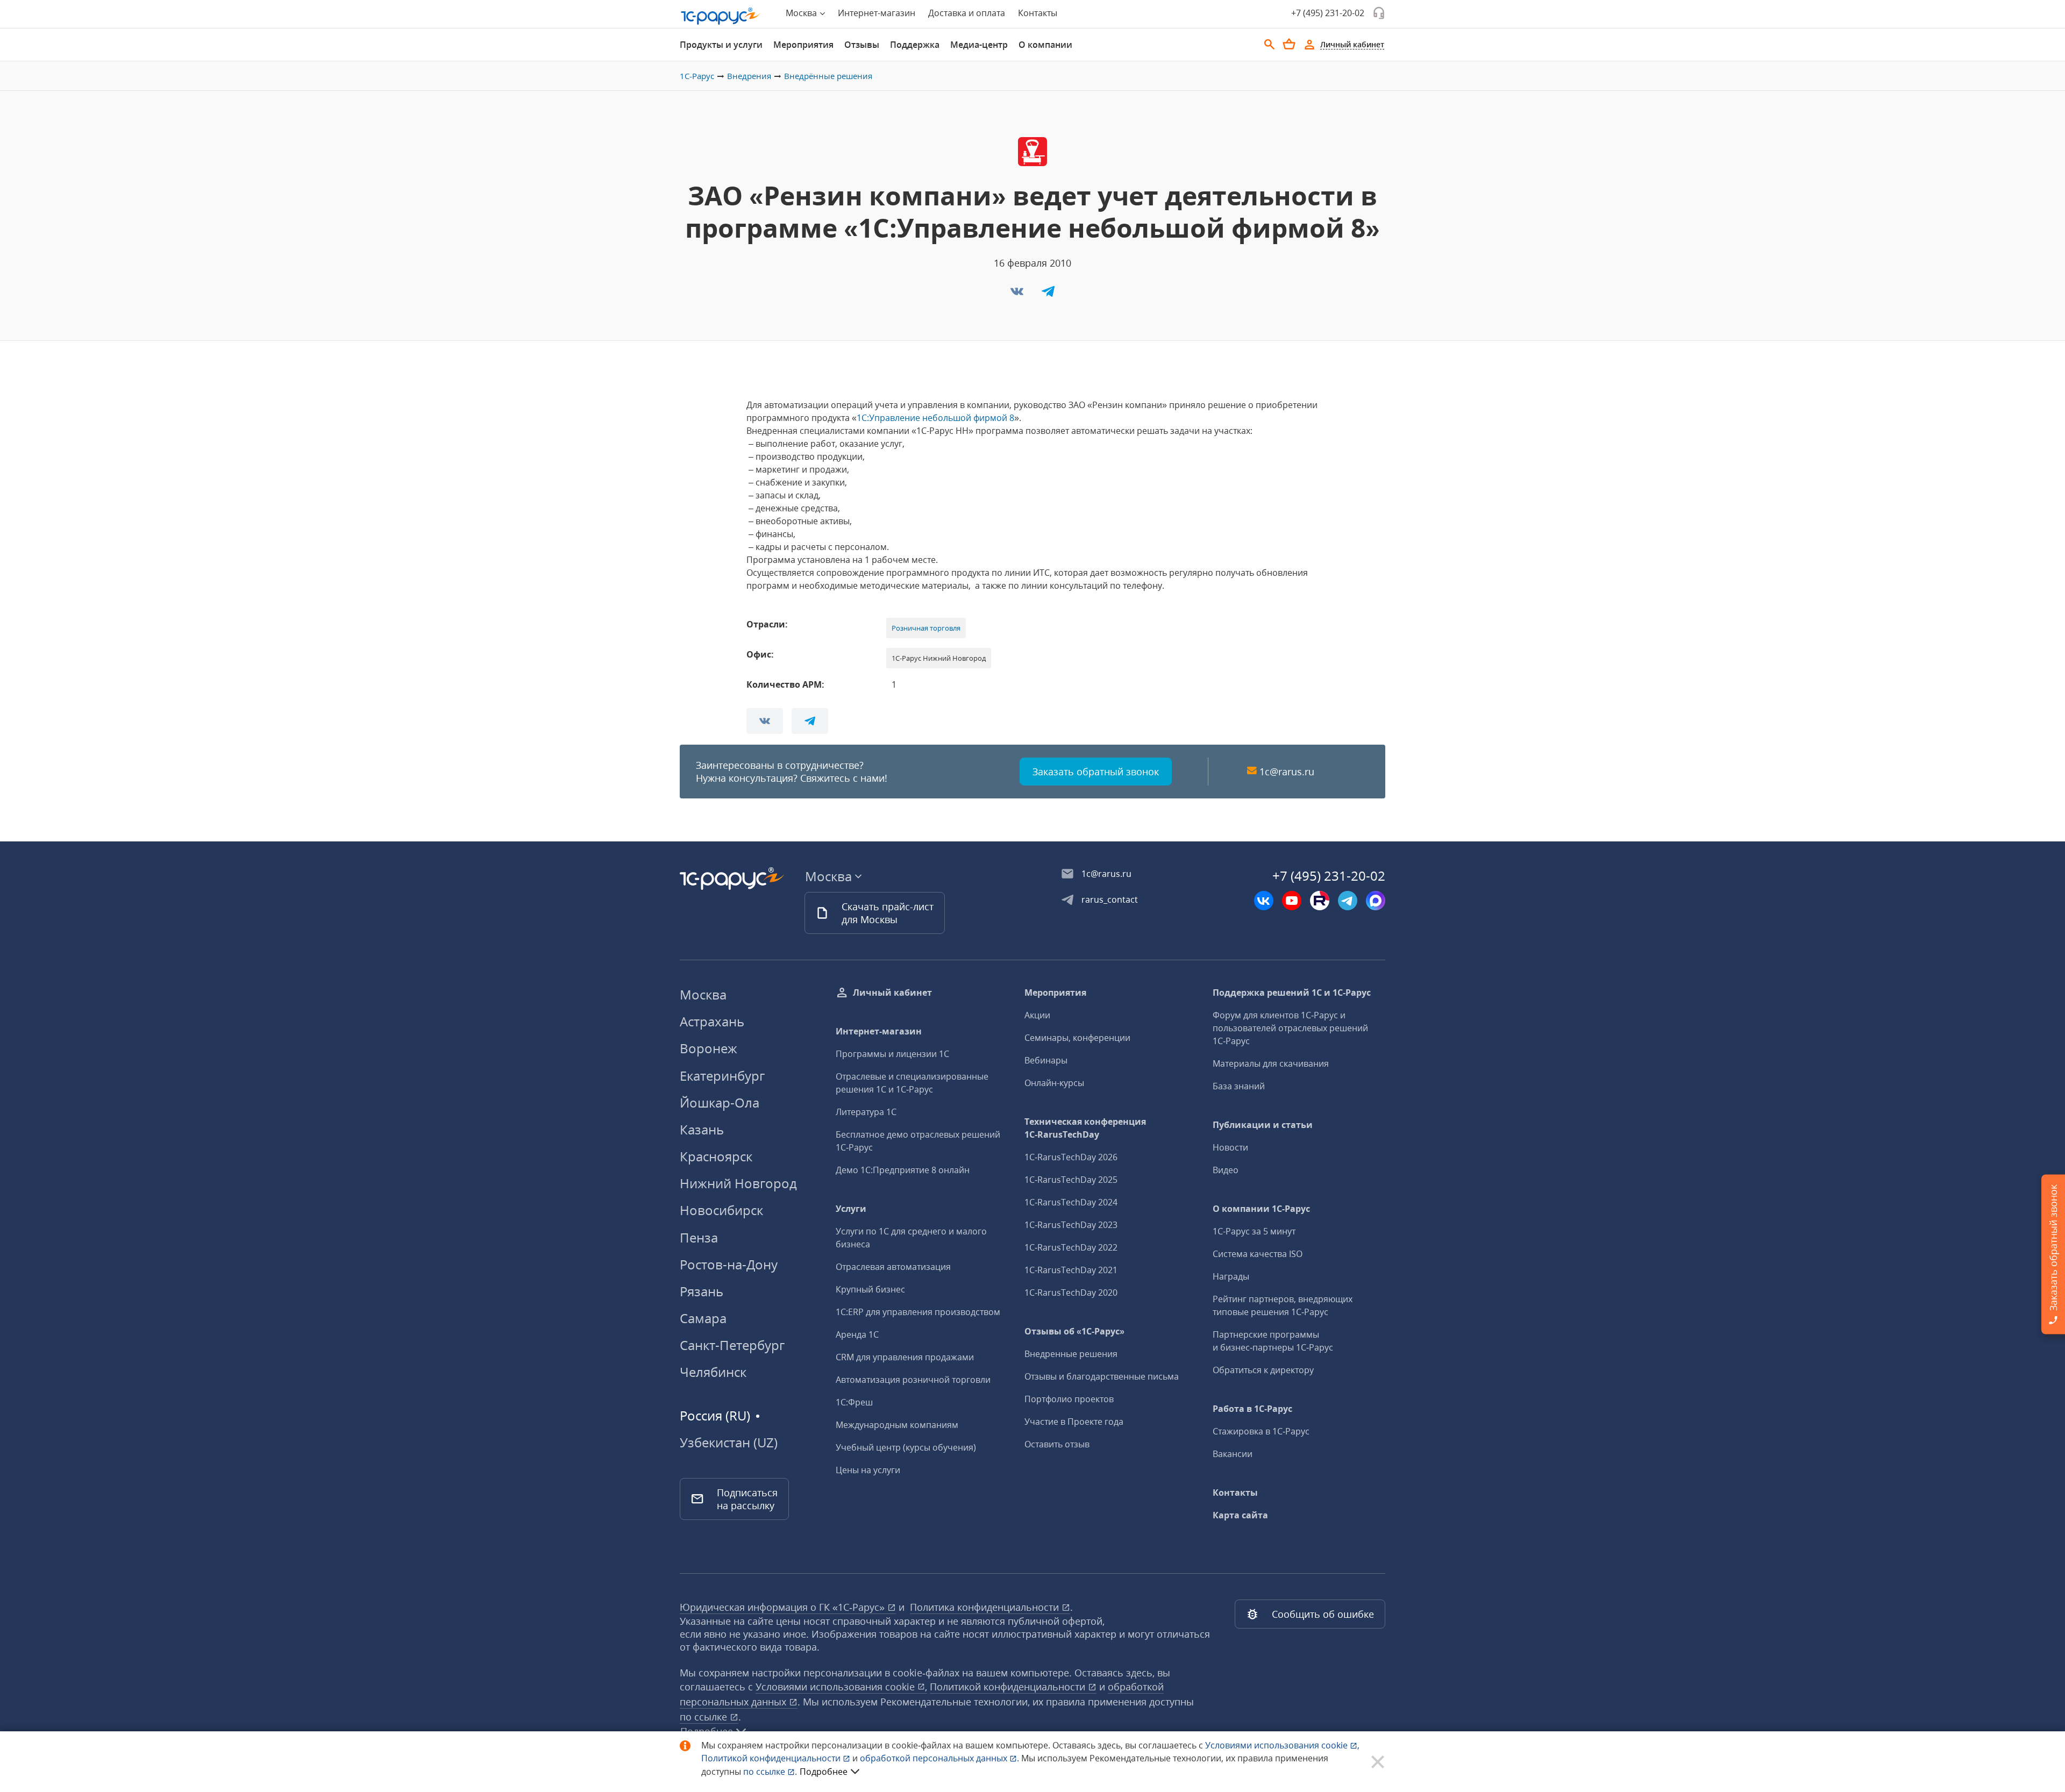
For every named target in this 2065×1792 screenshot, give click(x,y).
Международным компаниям (897, 1425)
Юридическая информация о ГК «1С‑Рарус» (784, 1607)
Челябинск (713, 1372)
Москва (703, 994)
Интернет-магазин (877, 13)
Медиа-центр (979, 45)
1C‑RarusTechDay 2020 (1071, 1293)
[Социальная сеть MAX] (1376, 901)
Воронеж (708, 1048)
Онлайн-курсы (1054, 1083)
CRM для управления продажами (905, 1357)
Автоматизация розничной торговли (913, 1380)
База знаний (1239, 1086)
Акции (1037, 1015)
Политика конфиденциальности (986, 1607)
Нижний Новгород (738, 1183)
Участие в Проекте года (1074, 1422)
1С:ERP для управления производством (918, 1312)
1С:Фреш (854, 1402)
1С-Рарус (697, 76)
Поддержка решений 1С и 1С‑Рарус (1292, 993)
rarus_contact (1110, 899)
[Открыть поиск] (1270, 45)
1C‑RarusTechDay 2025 (1071, 1180)
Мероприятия (803, 45)
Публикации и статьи (1263, 1125)
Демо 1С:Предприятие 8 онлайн (903, 1170)
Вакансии (1233, 1454)
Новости (1230, 1147)
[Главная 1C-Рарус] (721, 16)
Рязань (702, 1291)
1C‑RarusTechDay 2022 (1071, 1247)
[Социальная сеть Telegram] (1348, 901)
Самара (703, 1318)
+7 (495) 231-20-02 (1328, 13)
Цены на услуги (868, 1470)
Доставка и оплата (967, 13)
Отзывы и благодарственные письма (1102, 1376)
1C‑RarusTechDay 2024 (1071, 1202)
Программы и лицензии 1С (892, 1054)
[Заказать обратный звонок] (1379, 13)
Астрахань (712, 1021)
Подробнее (824, 1772)
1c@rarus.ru (1287, 772)
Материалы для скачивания (1271, 1063)
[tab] (721, 45)
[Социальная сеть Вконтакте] (1264, 901)
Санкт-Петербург (732, 1345)
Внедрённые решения (828, 76)
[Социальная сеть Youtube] (1292, 901)
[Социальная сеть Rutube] (1320, 901)
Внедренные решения (1071, 1354)
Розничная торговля (926, 628)
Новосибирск (721, 1210)
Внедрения (749, 76)
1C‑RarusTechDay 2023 (1071, 1225)
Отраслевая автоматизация (893, 1267)
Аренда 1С (857, 1334)
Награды (1231, 1276)
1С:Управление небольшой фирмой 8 (935, 418)
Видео (1226, 1170)
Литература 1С (866, 1112)
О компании (1045, 45)
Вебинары (1046, 1060)
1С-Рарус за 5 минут (1254, 1231)
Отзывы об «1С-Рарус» (1074, 1331)
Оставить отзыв (1057, 1444)
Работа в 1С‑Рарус (1252, 1409)
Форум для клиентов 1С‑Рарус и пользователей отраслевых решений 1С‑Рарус (1290, 1028)
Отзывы (862, 45)
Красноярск (716, 1156)
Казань (702, 1129)
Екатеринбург (722, 1076)
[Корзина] (1289, 44)
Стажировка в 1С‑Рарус (1261, 1431)
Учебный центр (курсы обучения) (906, 1447)
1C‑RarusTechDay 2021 (1071, 1270)
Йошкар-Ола (720, 1102)
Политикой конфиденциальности (772, 1758)
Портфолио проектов (1069, 1399)
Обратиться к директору (1263, 1370)
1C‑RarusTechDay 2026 (1071, 1157)
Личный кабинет (892, 993)
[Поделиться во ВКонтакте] (1018, 295)
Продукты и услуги (721, 45)
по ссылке (705, 1717)
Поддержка (915, 45)
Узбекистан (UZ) (729, 1443)
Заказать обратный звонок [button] (1096, 772)
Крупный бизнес (870, 1289)
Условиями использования (1282, 1745)
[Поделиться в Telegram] (1048, 295)
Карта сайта (1240, 1515)
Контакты (1038, 13)
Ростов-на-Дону (729, 1264)
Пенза (699, 1237)
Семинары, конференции (1077, 1038)
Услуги (851, 1209)
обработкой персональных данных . (941, 1758)
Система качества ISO (1258, 1254)
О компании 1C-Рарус (1261, 1209)
